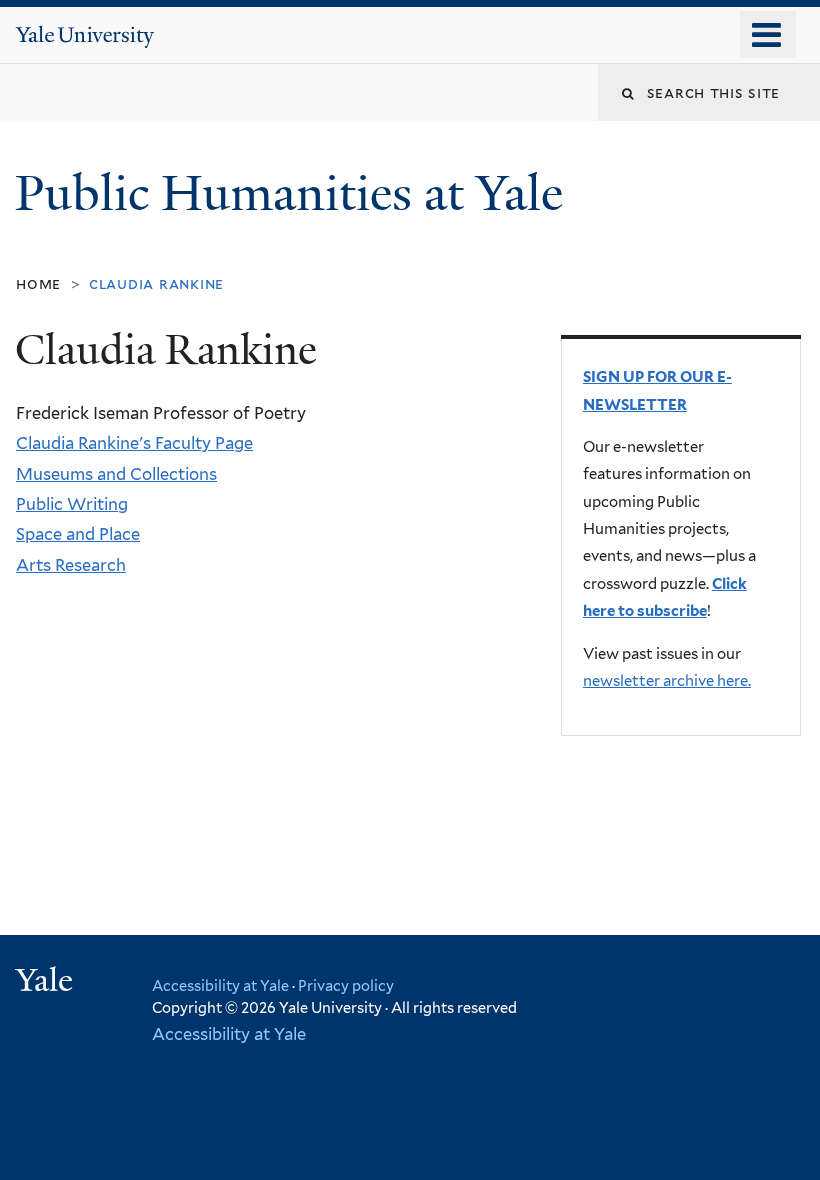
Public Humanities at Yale (295, 193)
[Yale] (47, 982)
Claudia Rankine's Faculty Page (134, 443)
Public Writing (72, 504)
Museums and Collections (116, 474)
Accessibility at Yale (220, 985)
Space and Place (78, 534)
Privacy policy (346, 985)
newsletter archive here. (667, 681)
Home (38, 283)
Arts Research (71, 565)
